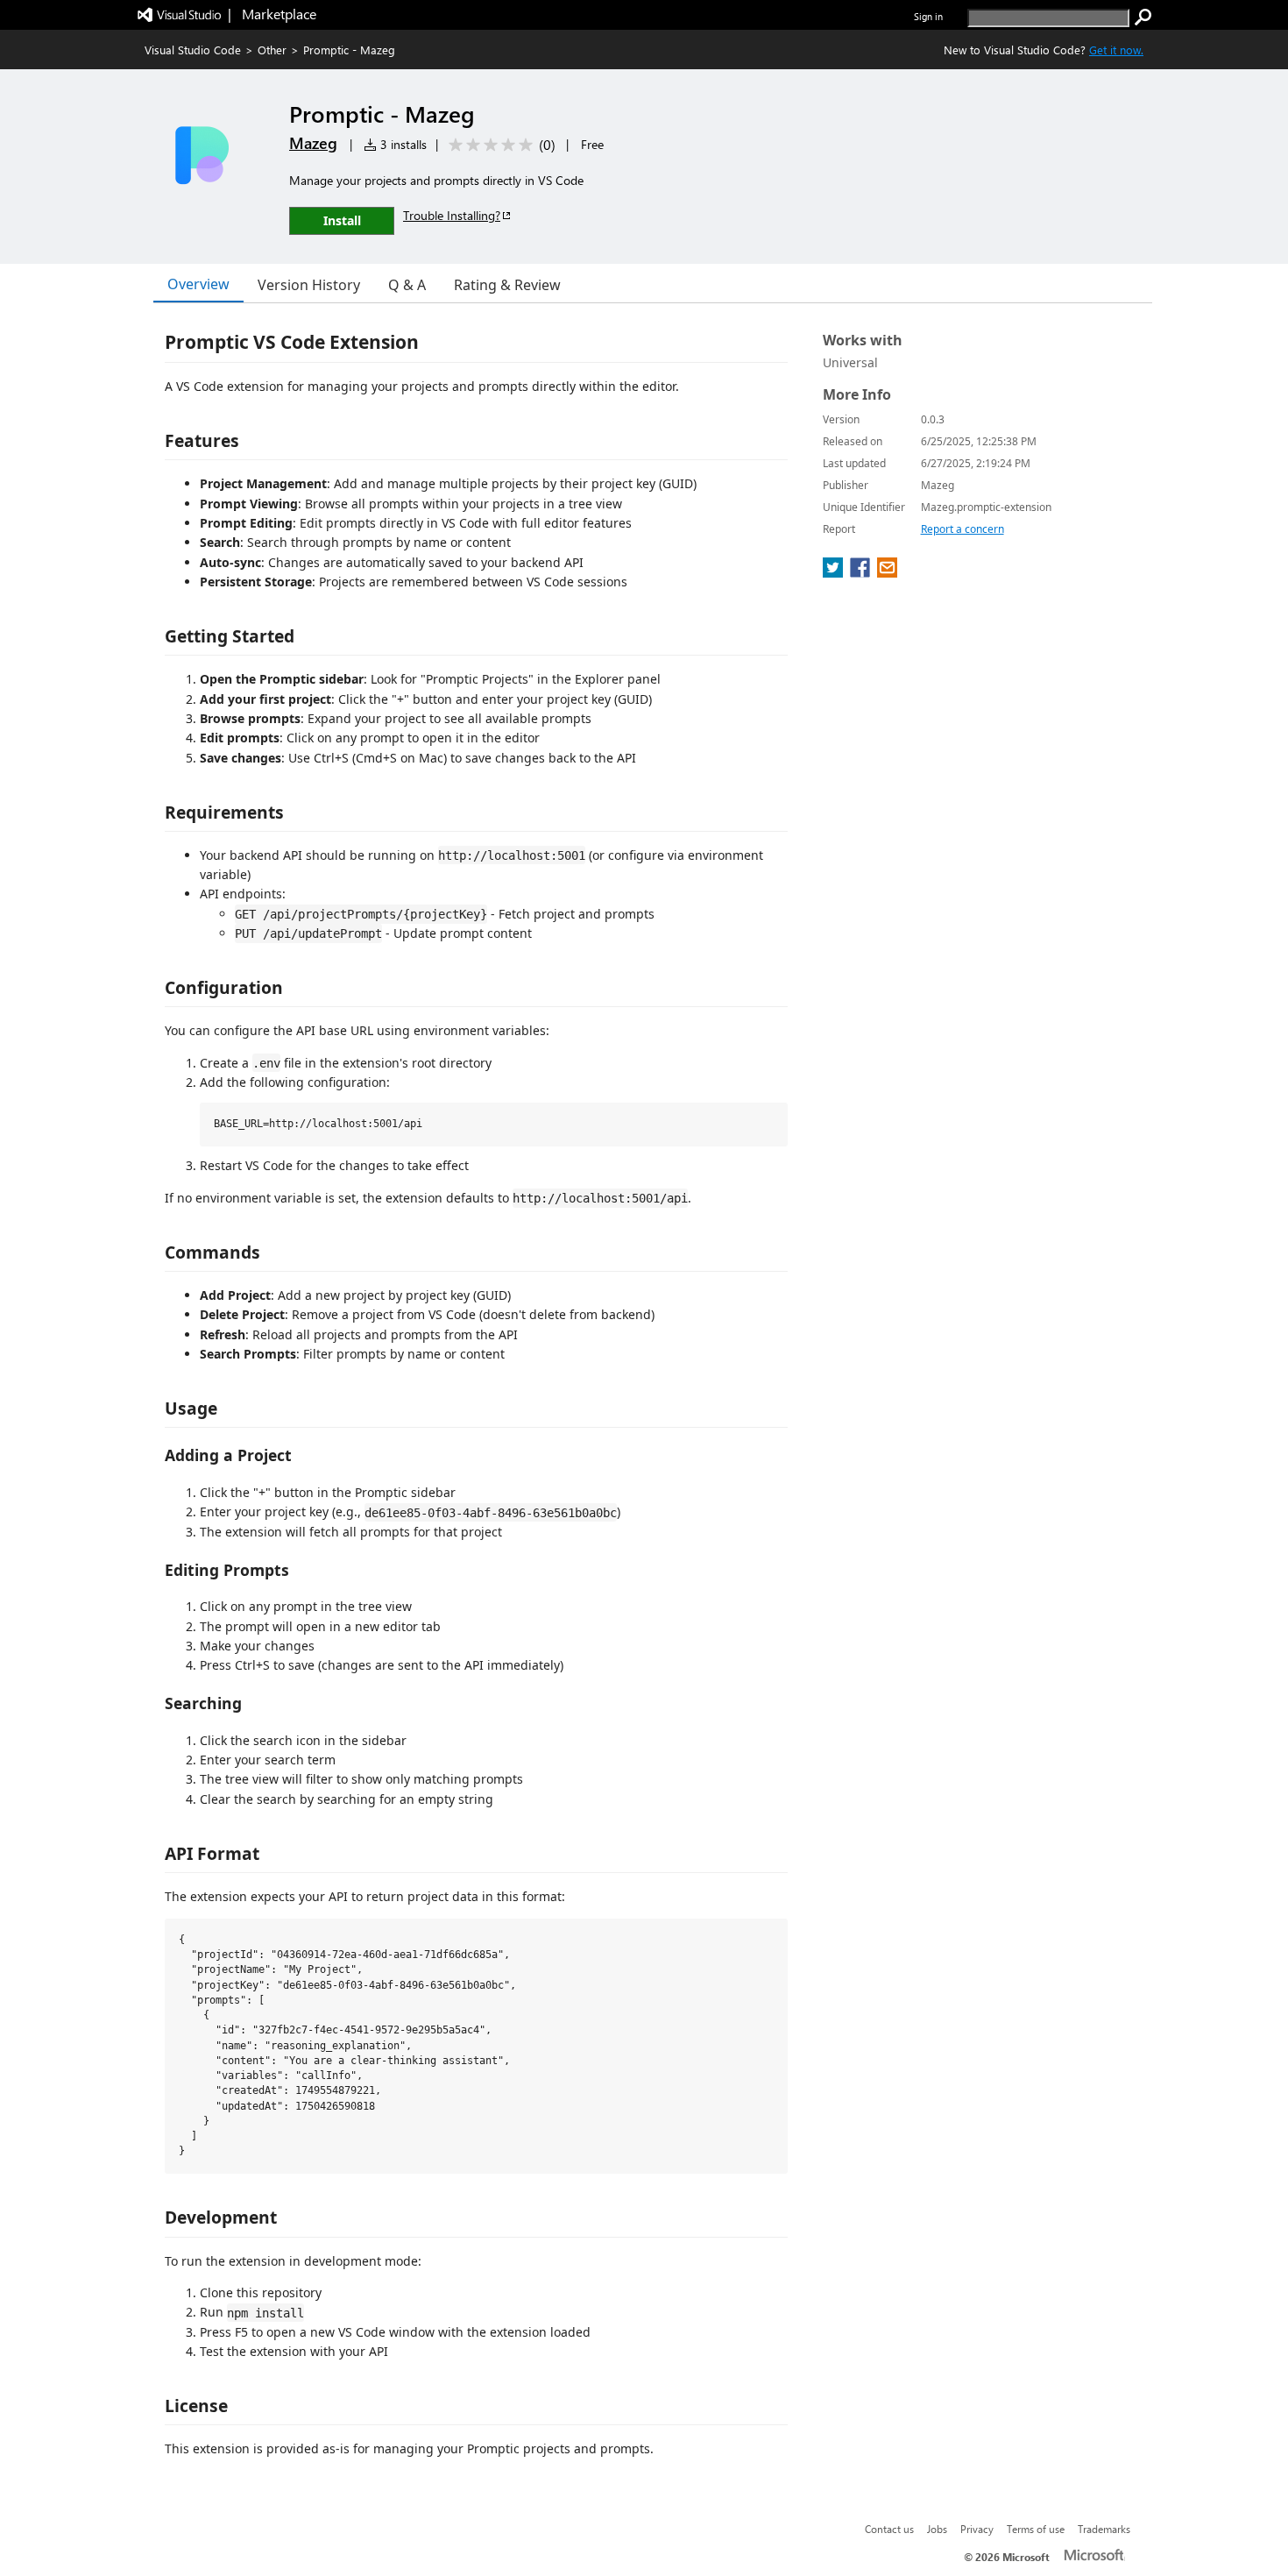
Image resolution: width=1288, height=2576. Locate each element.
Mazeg (313, 143)
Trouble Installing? (452, 215)
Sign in (928, 16)
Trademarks (1104, 2529)
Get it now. (1116, 50)
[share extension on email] (887, 572)
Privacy (977, 2529)
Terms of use (1036, 2529)
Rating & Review (507, 285)
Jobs (937, 2529)
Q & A (407, 285)
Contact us (889, 2529)
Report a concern (962, 529)
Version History (309, 285)
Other (272, 50)
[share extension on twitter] (835, 572)
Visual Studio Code (193, 50)
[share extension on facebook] (862, 572)
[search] (1143, 18)
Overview (198, 284)
